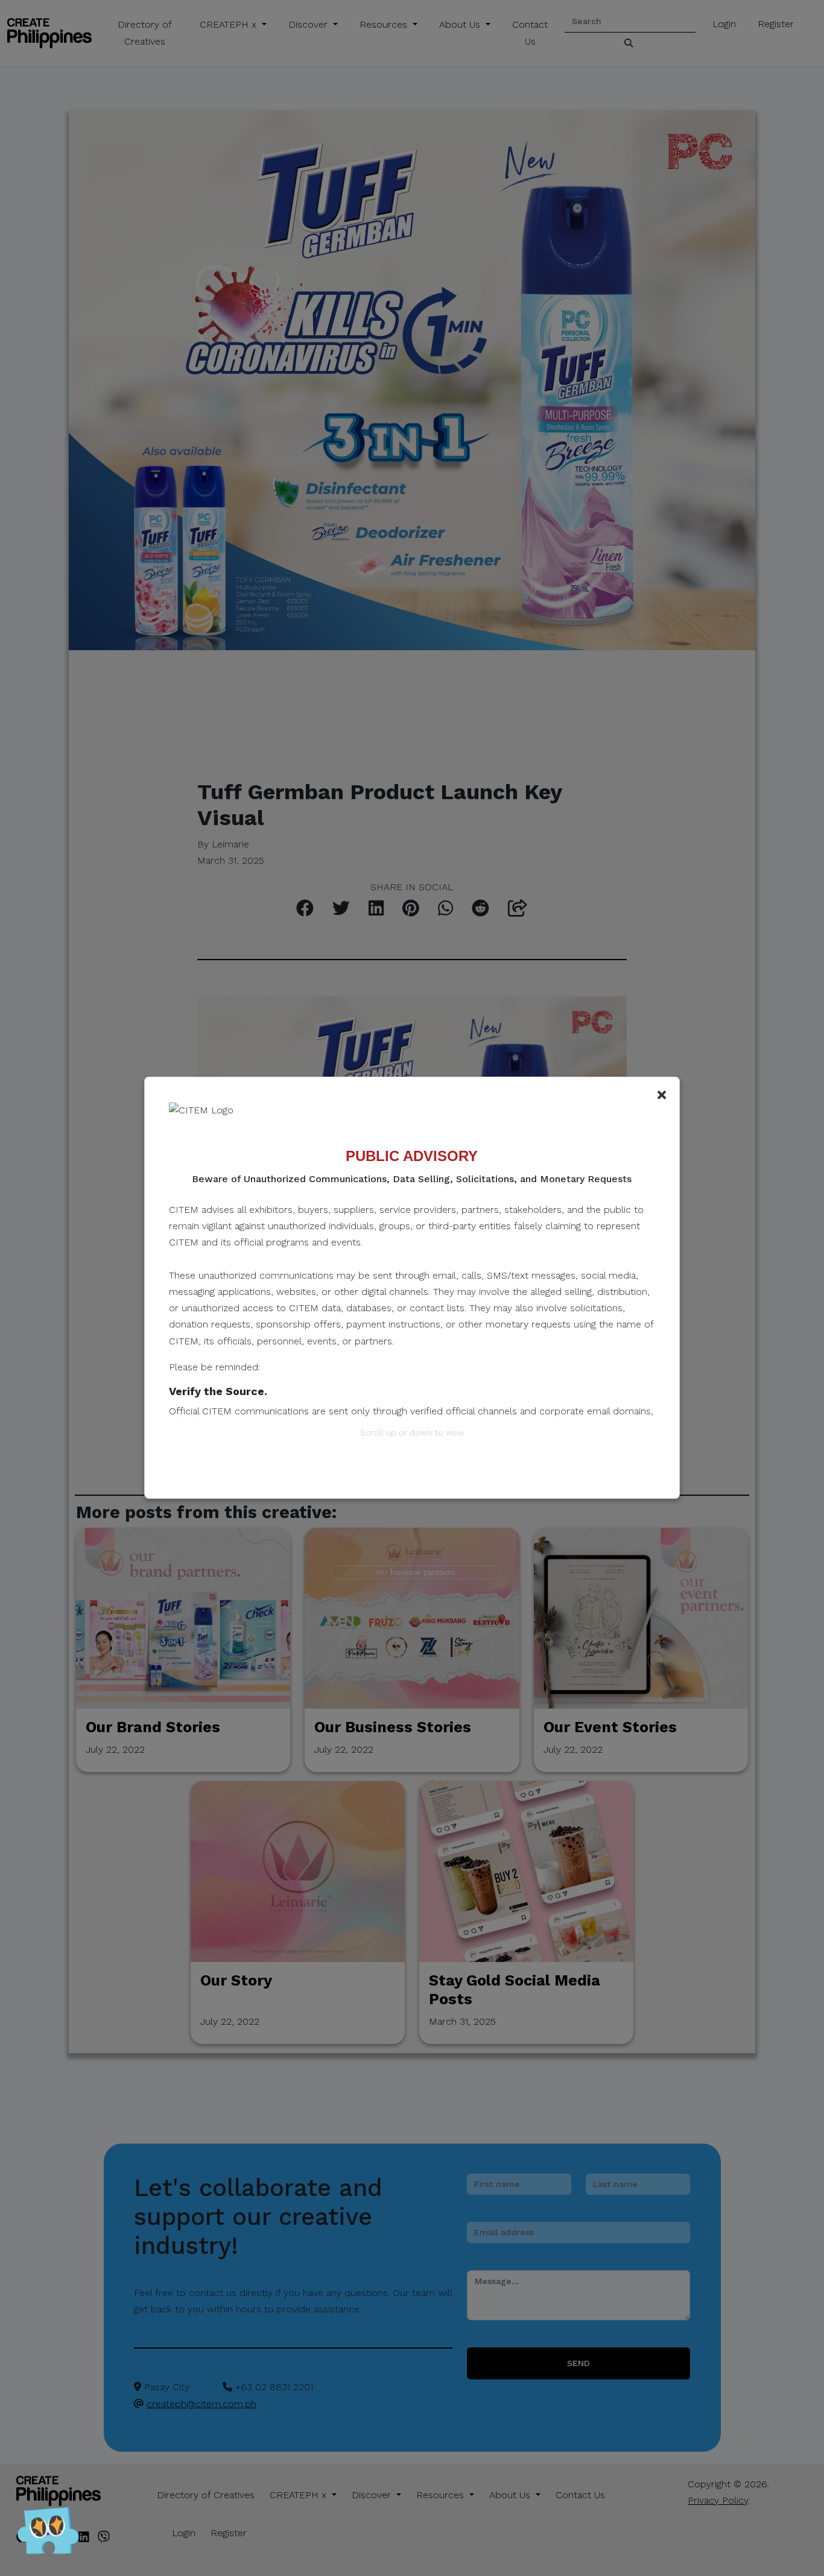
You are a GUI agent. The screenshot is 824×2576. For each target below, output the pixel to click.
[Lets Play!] (48, 2534)
